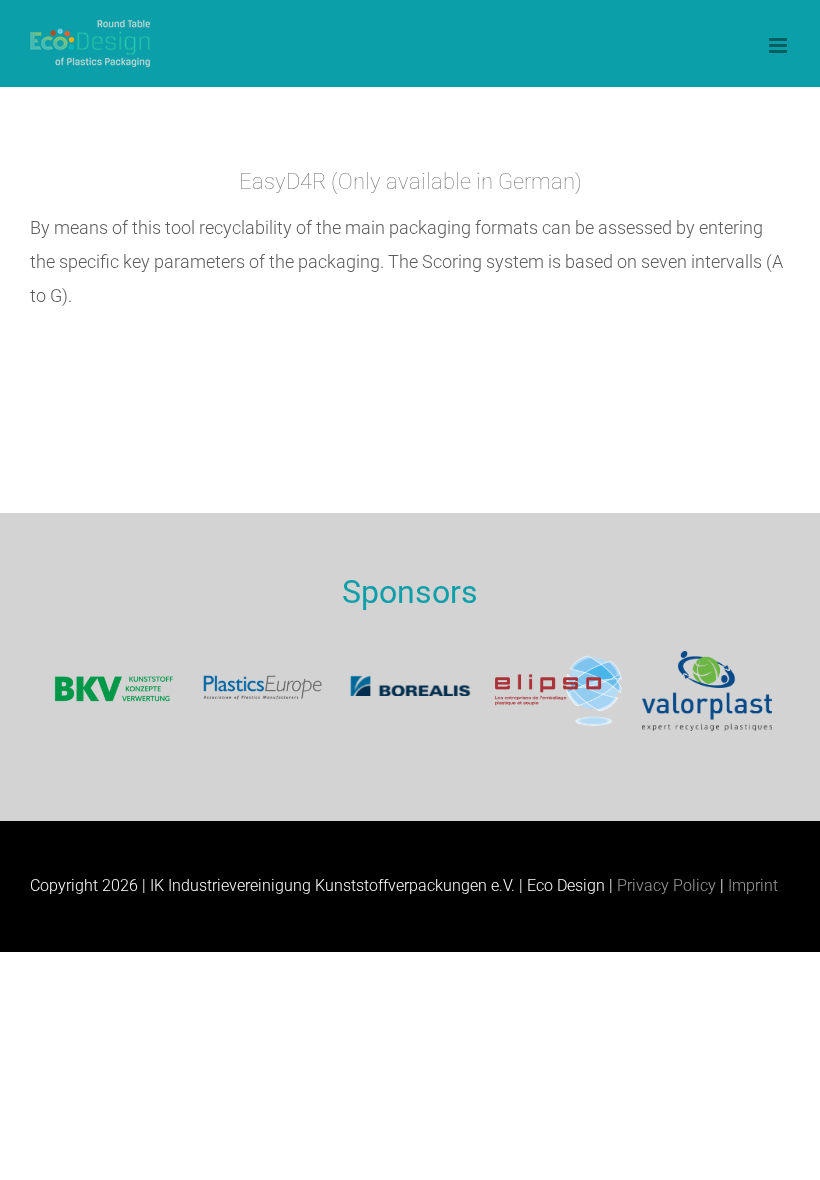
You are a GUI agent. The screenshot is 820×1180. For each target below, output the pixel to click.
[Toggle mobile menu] (779, 45)
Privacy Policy (666, 885)
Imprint (753, 885)
